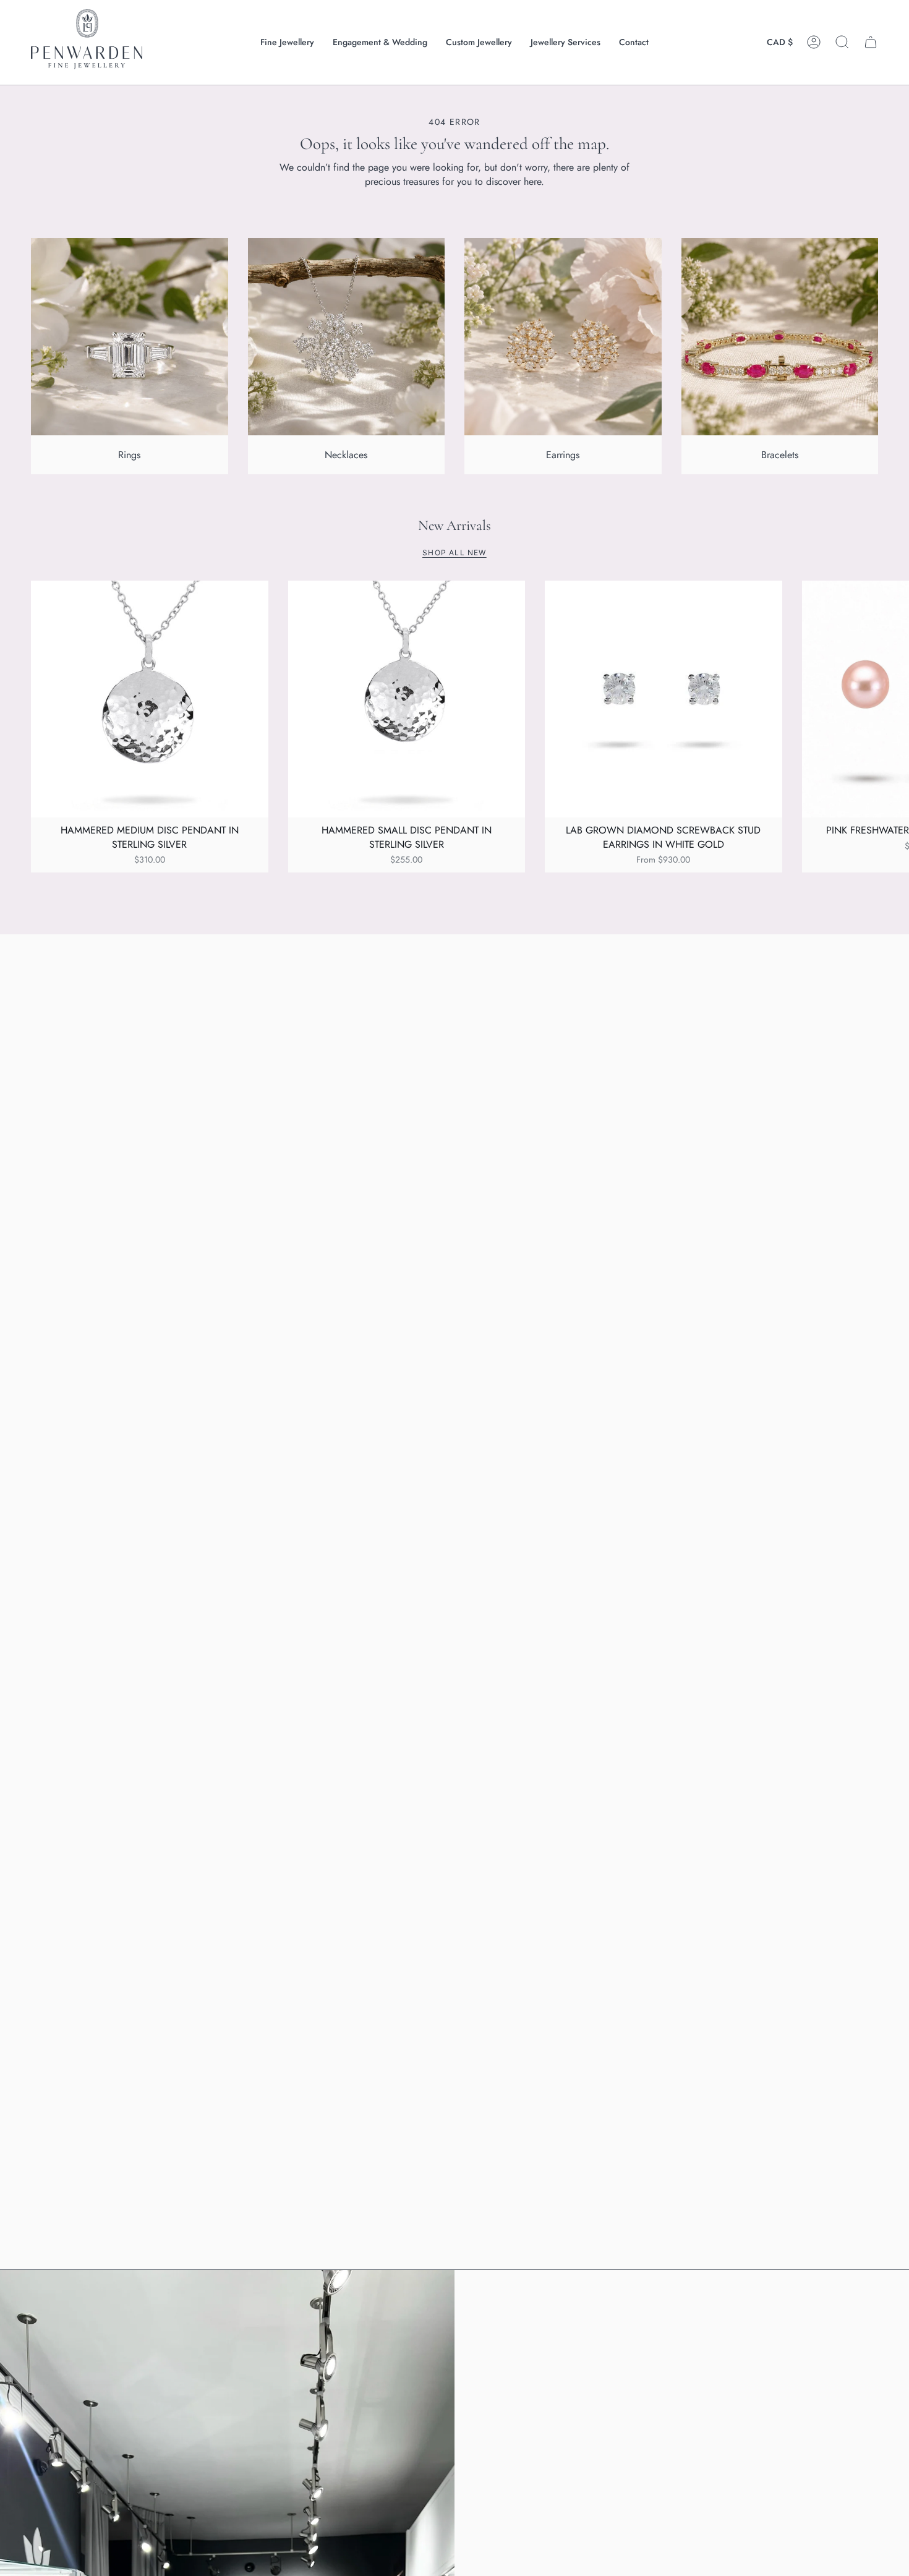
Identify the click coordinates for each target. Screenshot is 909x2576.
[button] (287, 42)
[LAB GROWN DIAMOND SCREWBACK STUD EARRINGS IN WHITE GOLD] (664, 699)
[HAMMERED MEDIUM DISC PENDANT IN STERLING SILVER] (150, 699)
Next (890, 699)
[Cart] (871, 42)
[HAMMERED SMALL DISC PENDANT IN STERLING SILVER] (407, 699)
